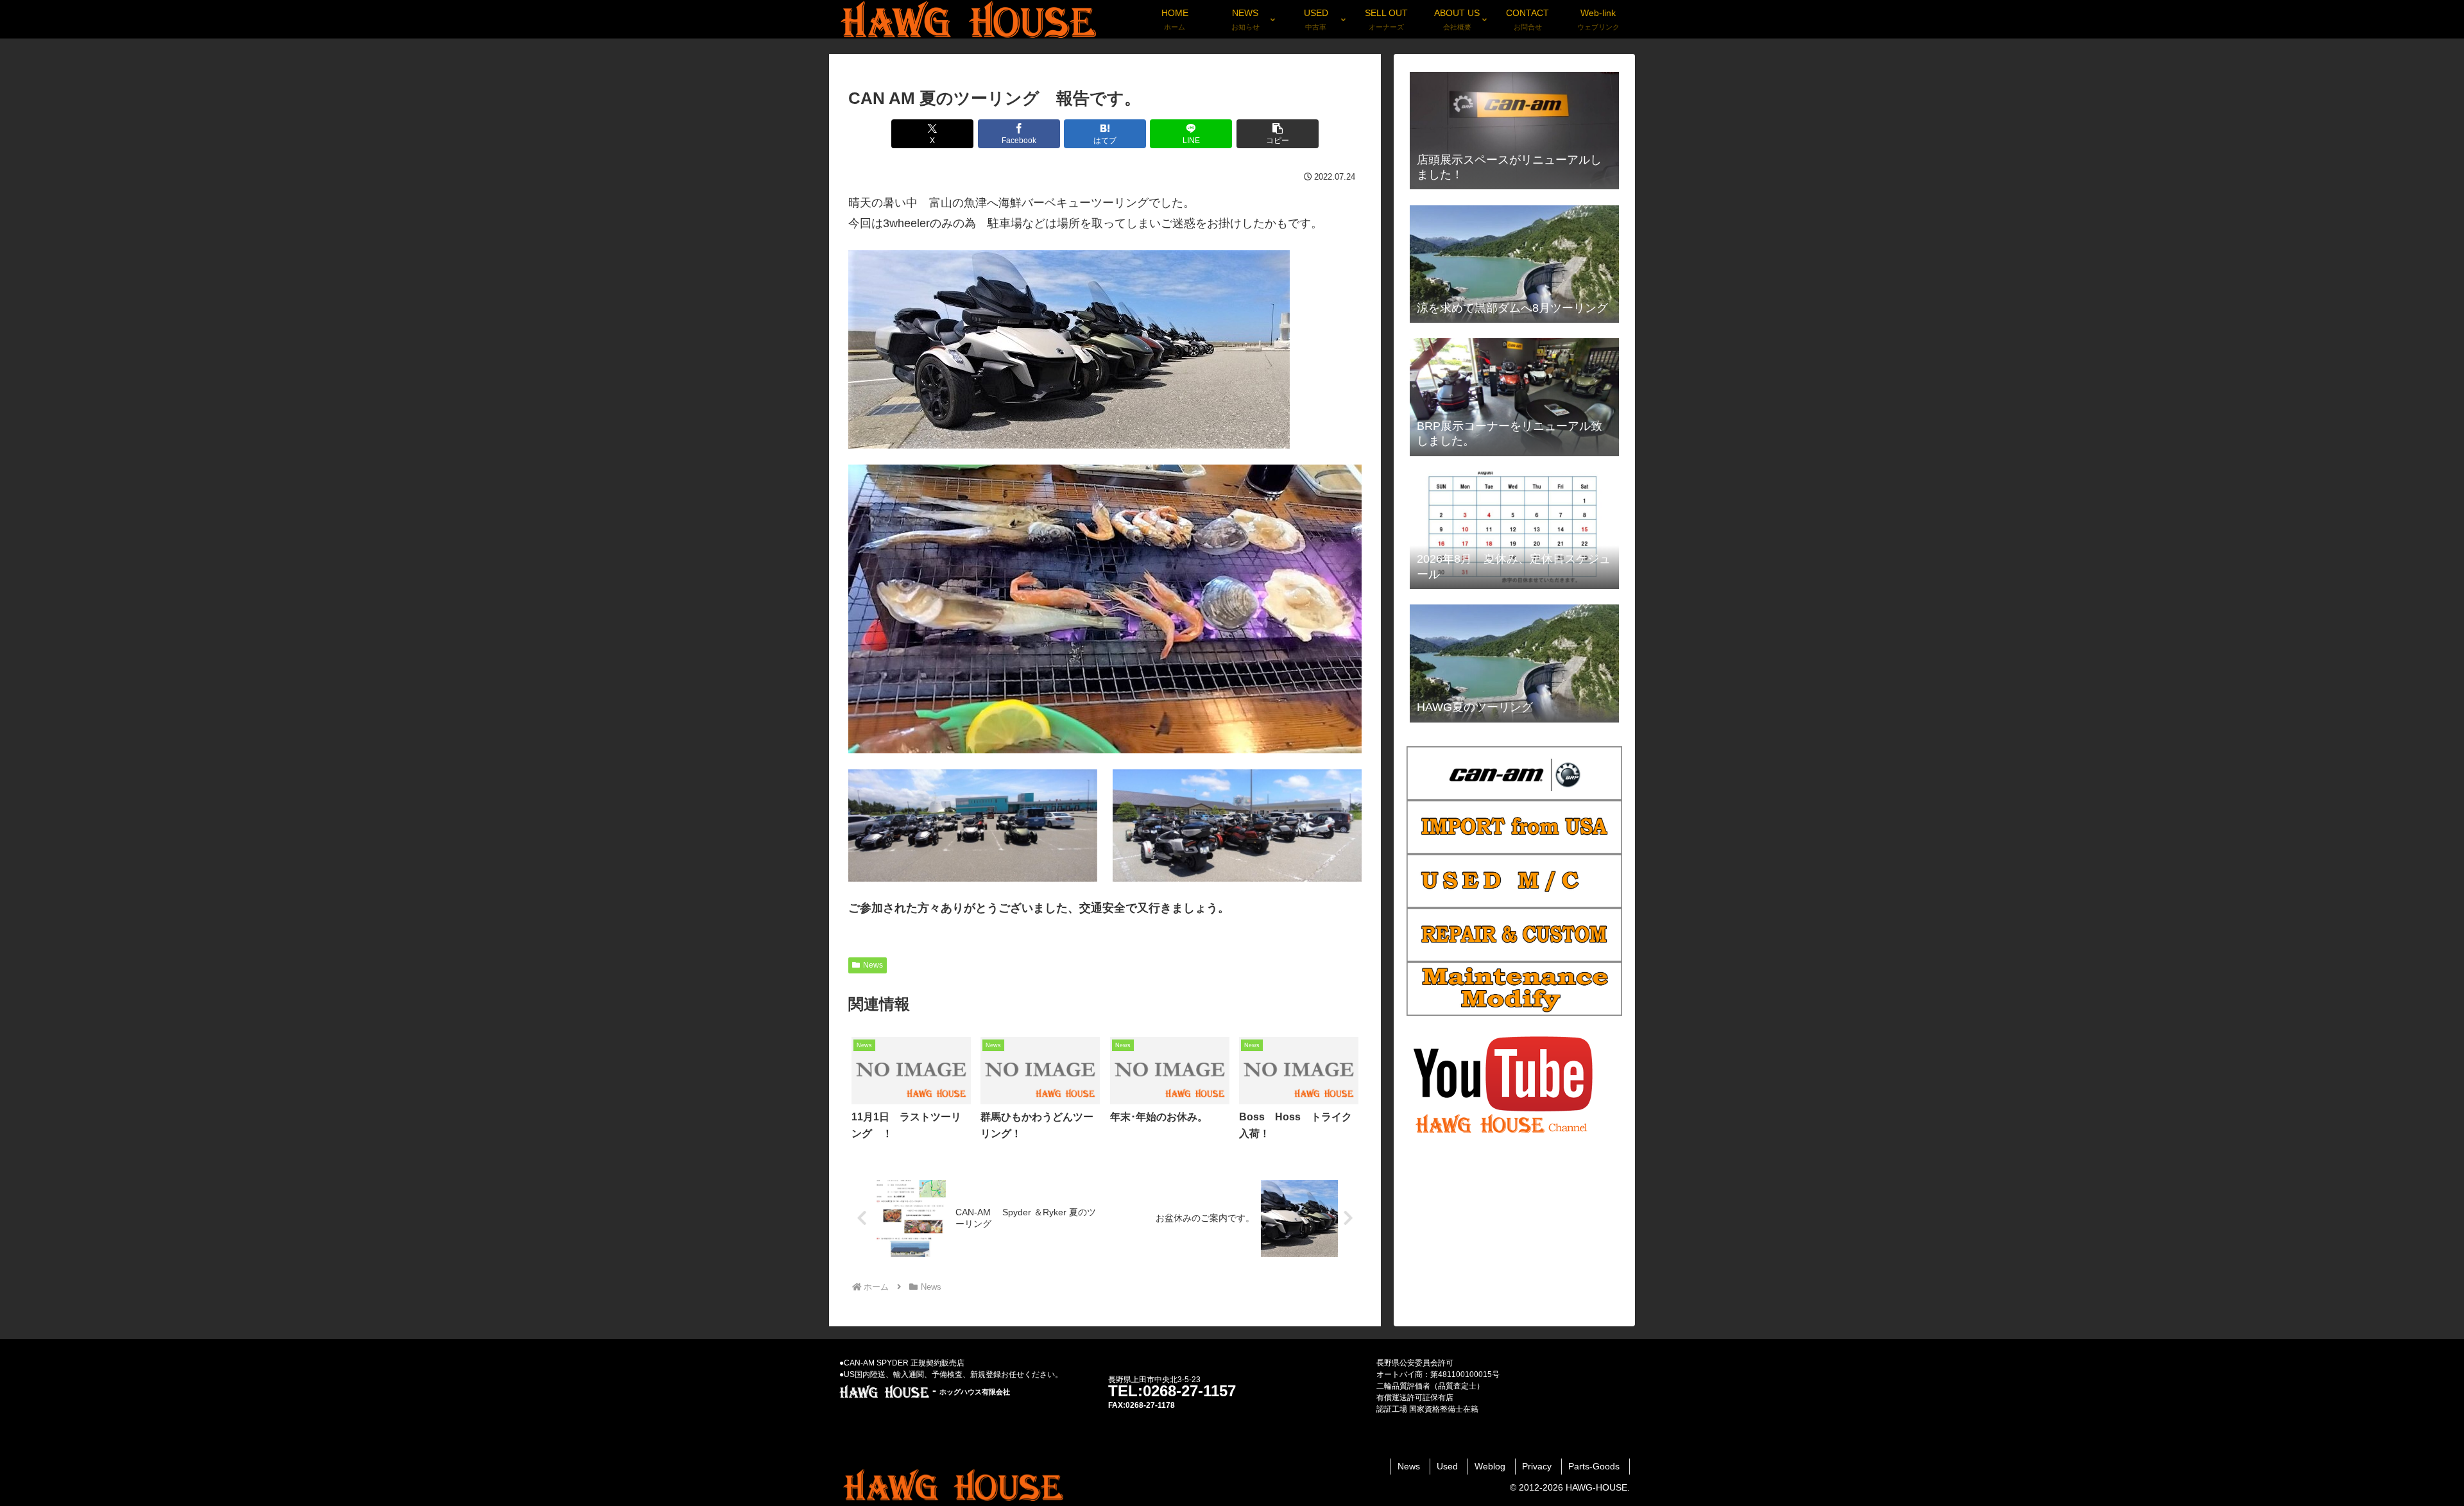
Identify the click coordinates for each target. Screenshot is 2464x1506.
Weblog (1490, 1466)
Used (1447, 1466)
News (873, 965)
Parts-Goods (1594, 1466)
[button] (1278, 134)
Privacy (1537, 1466)
